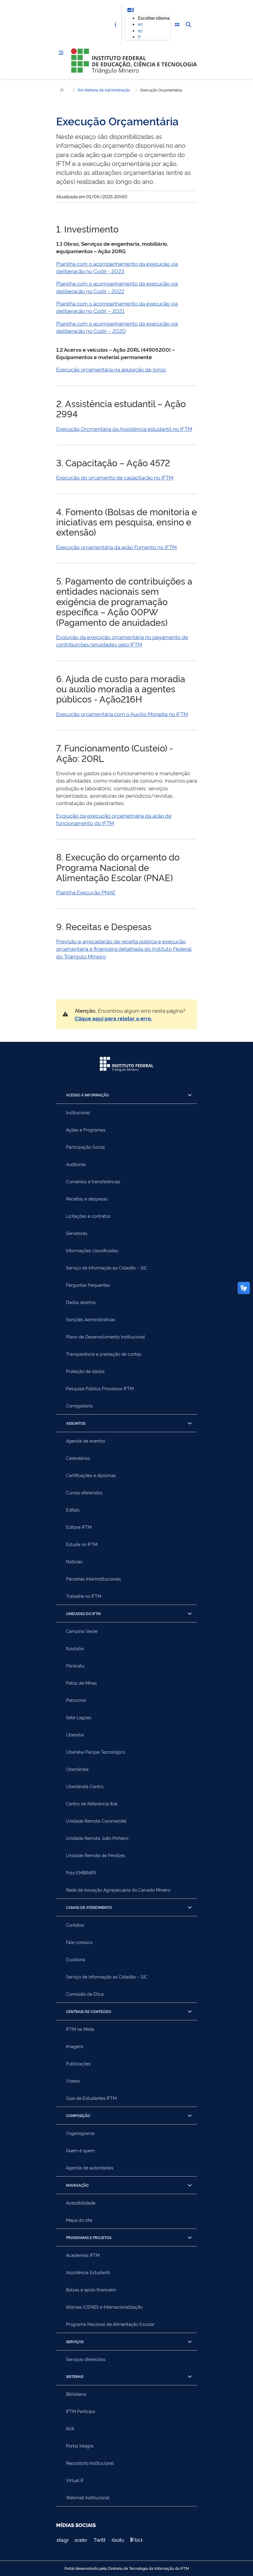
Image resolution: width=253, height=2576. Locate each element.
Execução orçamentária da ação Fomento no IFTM (116, 547)
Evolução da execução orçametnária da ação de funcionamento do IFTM (114, 819)
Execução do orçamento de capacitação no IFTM (115, 477)
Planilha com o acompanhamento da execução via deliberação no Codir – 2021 (117, 307)
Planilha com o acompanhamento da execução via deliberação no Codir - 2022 (117, 287)
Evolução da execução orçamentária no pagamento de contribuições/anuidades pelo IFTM (122, 640)
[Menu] (61, 53)
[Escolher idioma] (131, 10)
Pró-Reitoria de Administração (104, 90)
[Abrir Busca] (188, 25)
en (140, 24)
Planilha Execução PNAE (86, 892)
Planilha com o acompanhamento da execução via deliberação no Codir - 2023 (117, 267)
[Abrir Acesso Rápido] (115, 25)
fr (139, 36)
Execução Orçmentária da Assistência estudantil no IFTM (124, 429)
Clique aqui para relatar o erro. (113, 1018)
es (140, 30)
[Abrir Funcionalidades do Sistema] (177, 25)
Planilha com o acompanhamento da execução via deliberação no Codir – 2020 (117, 327)
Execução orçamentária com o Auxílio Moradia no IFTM (122, 714)
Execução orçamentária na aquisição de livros (111, 369)
